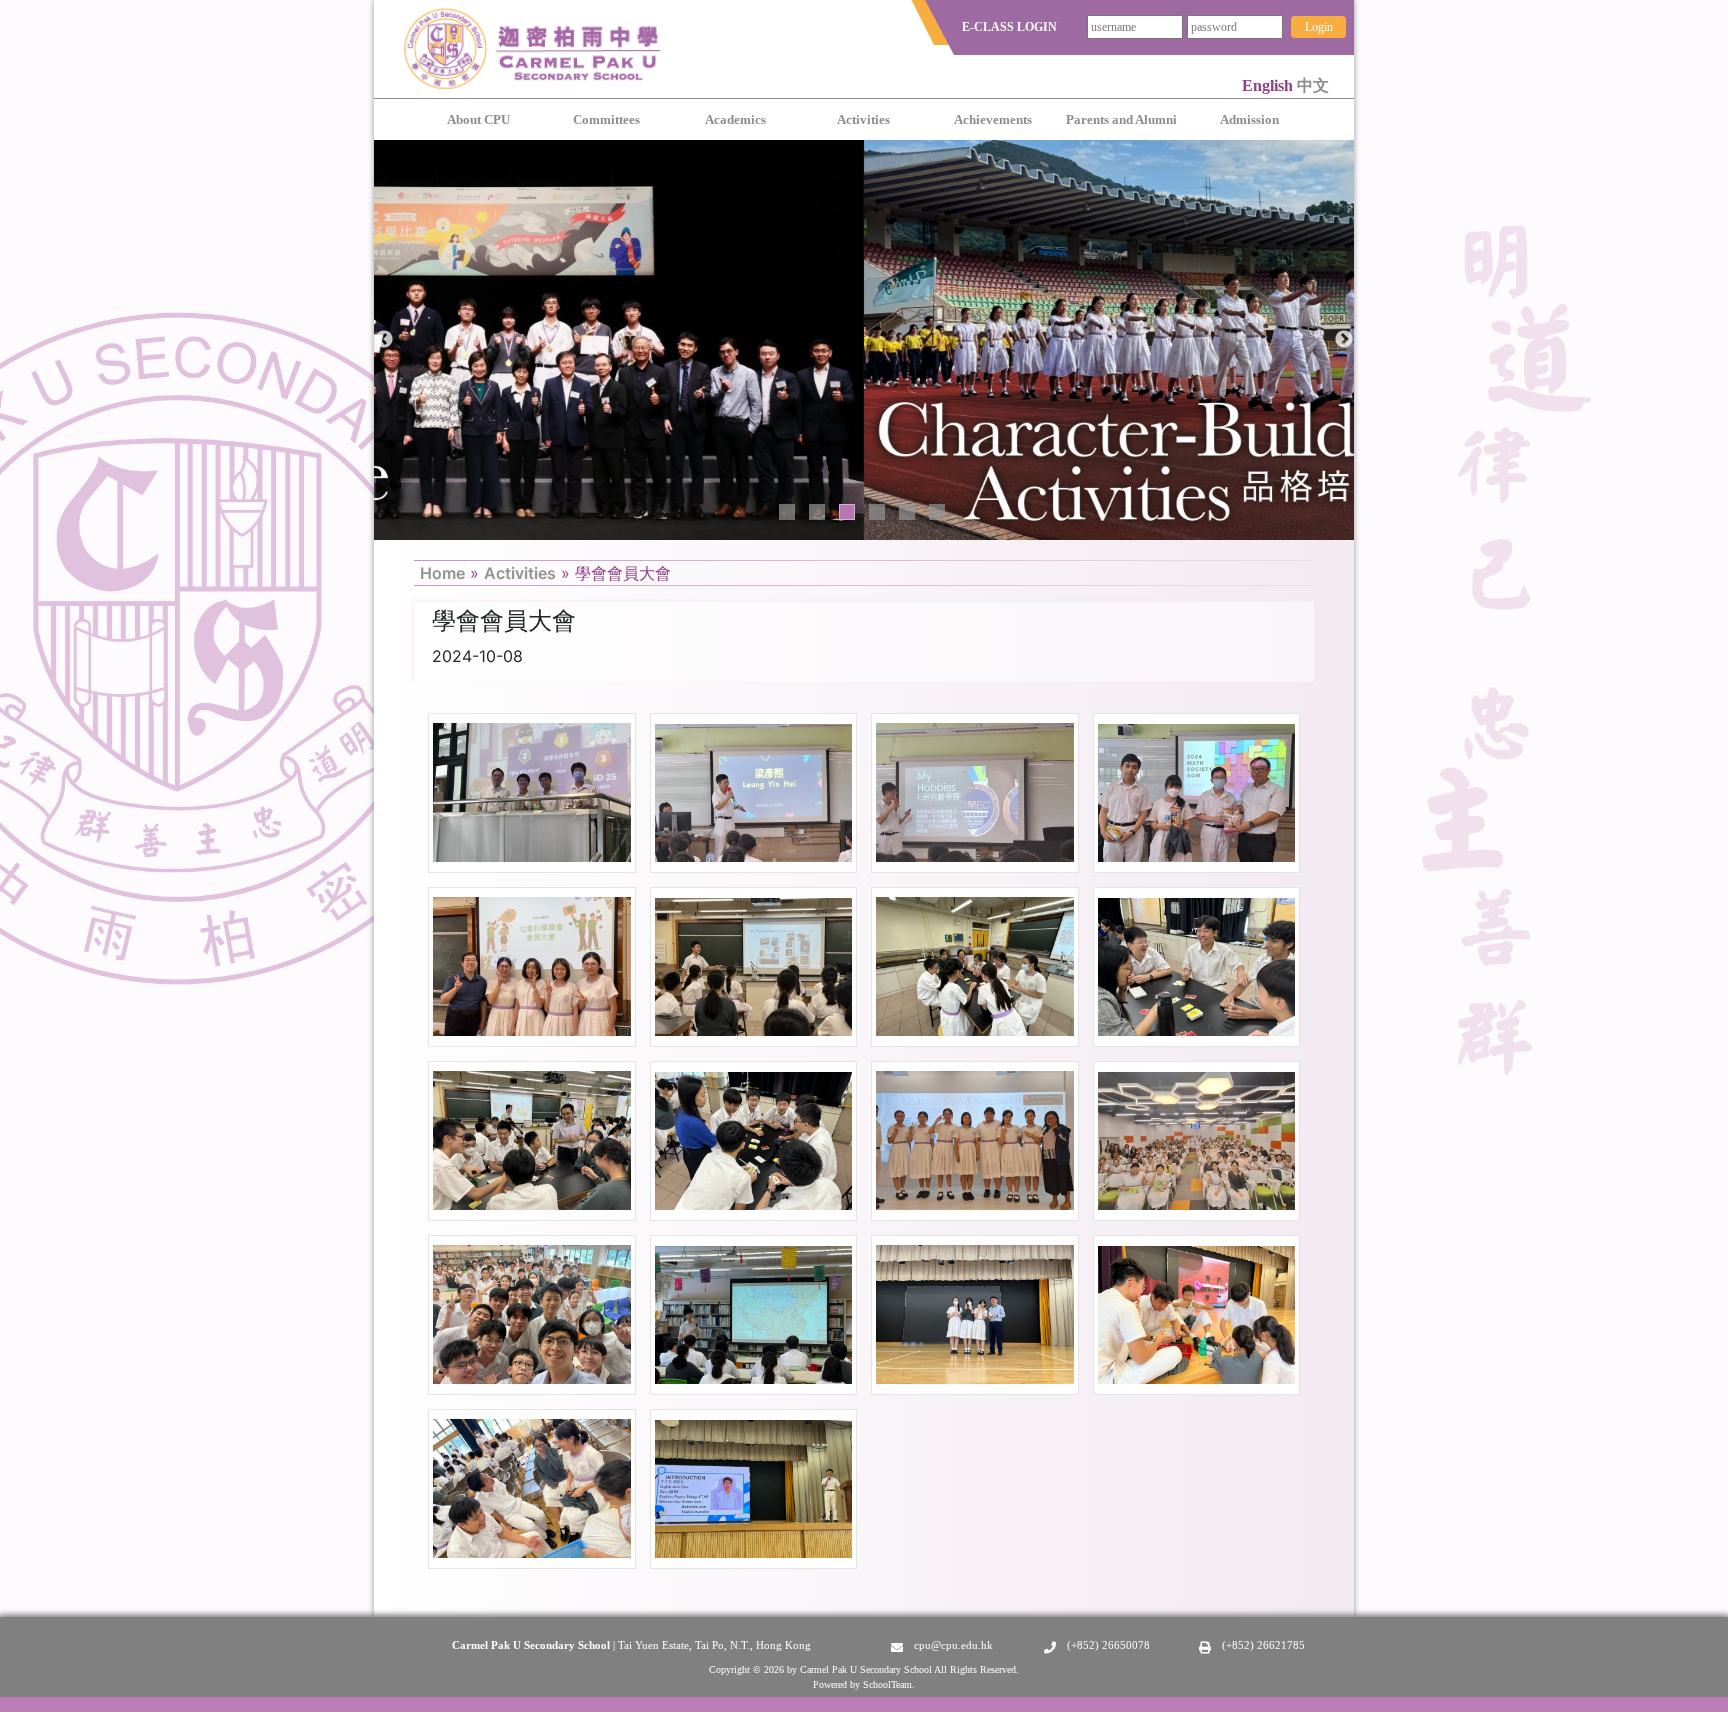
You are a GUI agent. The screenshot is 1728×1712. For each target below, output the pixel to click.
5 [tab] (907, 512)
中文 (1313, 85)
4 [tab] (877, 512)
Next (1344, 340)
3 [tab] (847, 512)
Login (1319, 27)
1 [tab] (787, 512)
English (1269, 85)
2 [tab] (817, 512)
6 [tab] (937, 512)
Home (442, 573)
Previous (384, 340)
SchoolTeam (887, 1684)
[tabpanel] (864, 340)
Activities (520, 573)
